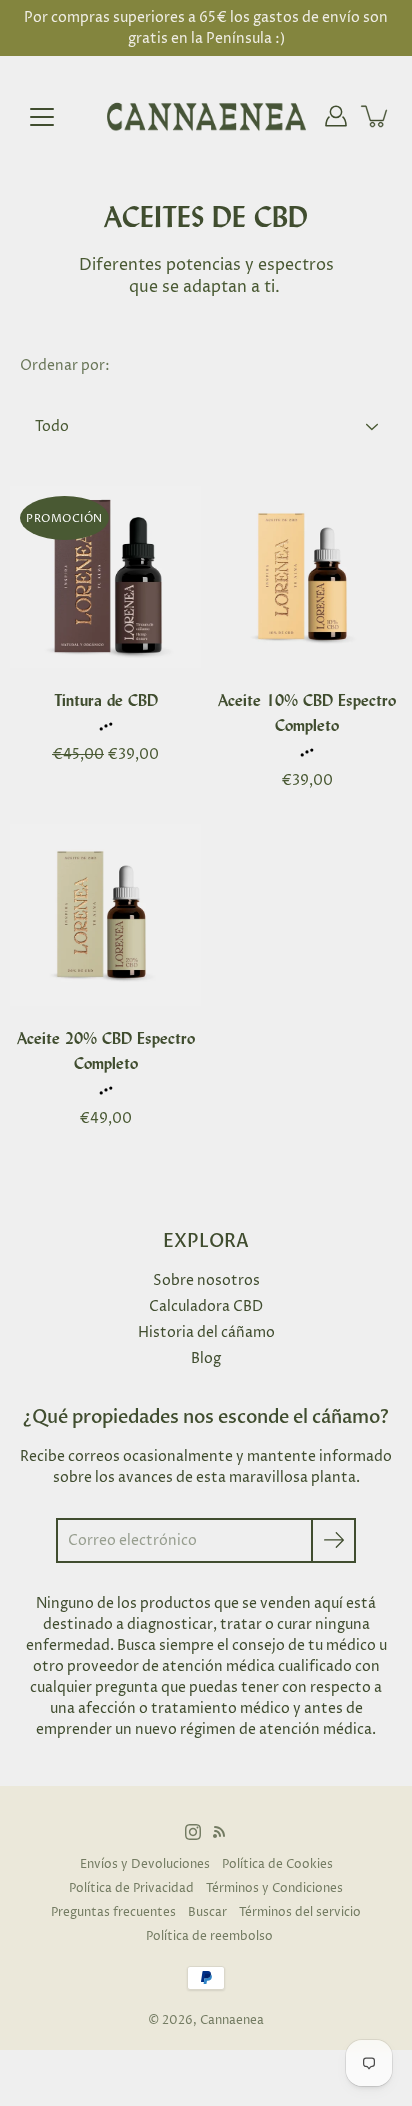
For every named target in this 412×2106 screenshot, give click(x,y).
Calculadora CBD (206, 1306)
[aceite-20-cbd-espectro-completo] (105, 915)
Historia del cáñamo (206, 1332)
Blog (206, 1358)
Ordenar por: (65, 365)
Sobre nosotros (206, 1280)
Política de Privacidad (131, 1888)
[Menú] (42, 117)
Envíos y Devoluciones (145, 1864)
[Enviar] (333, 1540)
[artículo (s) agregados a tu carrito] (376, 116)
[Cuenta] (336, 116)
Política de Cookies (277, 1864)
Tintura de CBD (106, 700)
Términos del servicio (300, 1912)
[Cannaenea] (206, 116)
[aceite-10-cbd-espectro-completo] (306, 577)
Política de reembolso (209, 1936)
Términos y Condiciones (274, 1888)
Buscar (207, 1912)
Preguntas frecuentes (113, 1912)
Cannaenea (232, 2020)
